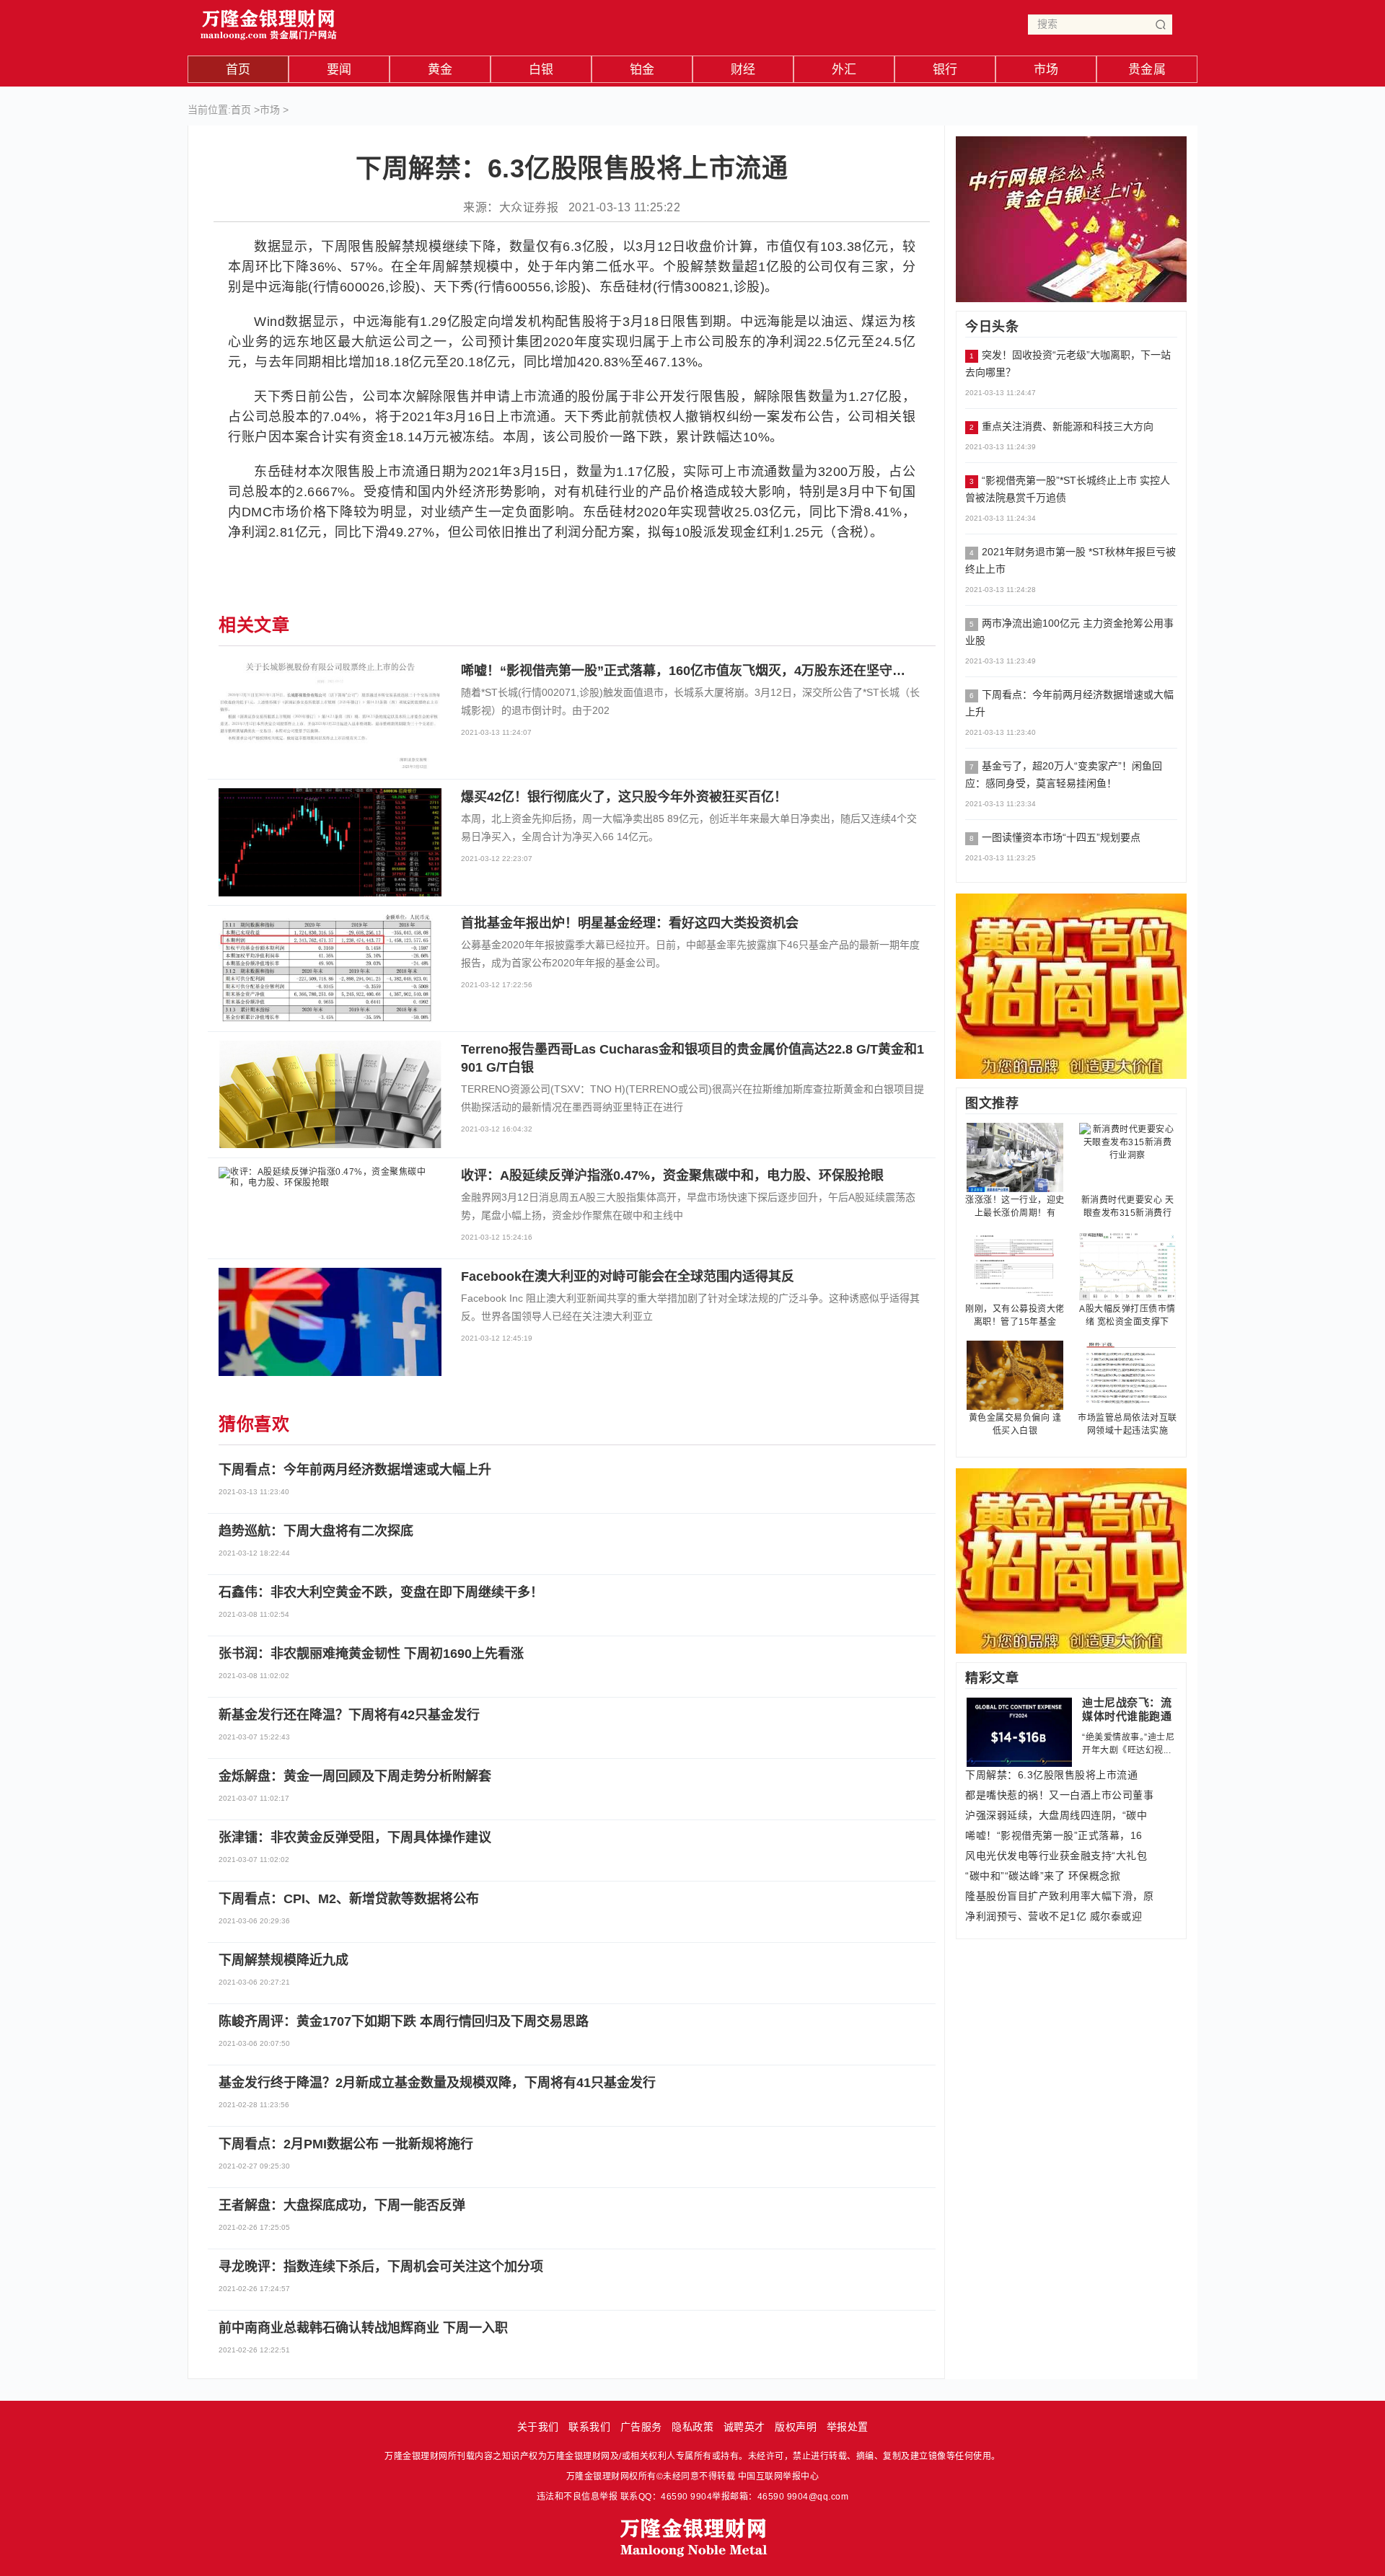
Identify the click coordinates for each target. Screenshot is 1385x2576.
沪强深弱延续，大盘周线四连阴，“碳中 (1056, 1815)
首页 (238, 70)
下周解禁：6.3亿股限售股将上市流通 (1051, 1775)
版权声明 (796, 2427)
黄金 (440, 70)
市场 (1046, 70)
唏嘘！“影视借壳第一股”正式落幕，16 (1054, 1835)
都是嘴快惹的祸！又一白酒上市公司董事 (1059, 1795)
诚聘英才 (744, 2427)
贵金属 (1147, 70)
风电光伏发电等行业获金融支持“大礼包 (1056, 1856)
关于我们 (538, 2427)
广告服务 (641, 2427)
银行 (945, 70)
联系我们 (589, 2427)
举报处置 (848, 2427)
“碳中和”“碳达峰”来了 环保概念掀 (1043, 1876)
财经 (743, 70)
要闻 (339, 70)
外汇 (844, 70)
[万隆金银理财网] (269, 21)
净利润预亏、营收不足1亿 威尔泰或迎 (1054, 1916)
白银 (541, 70)
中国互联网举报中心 (779, 2476)
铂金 (642, 70)
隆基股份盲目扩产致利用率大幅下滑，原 (1059, 1896)
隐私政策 (692, 2427)
